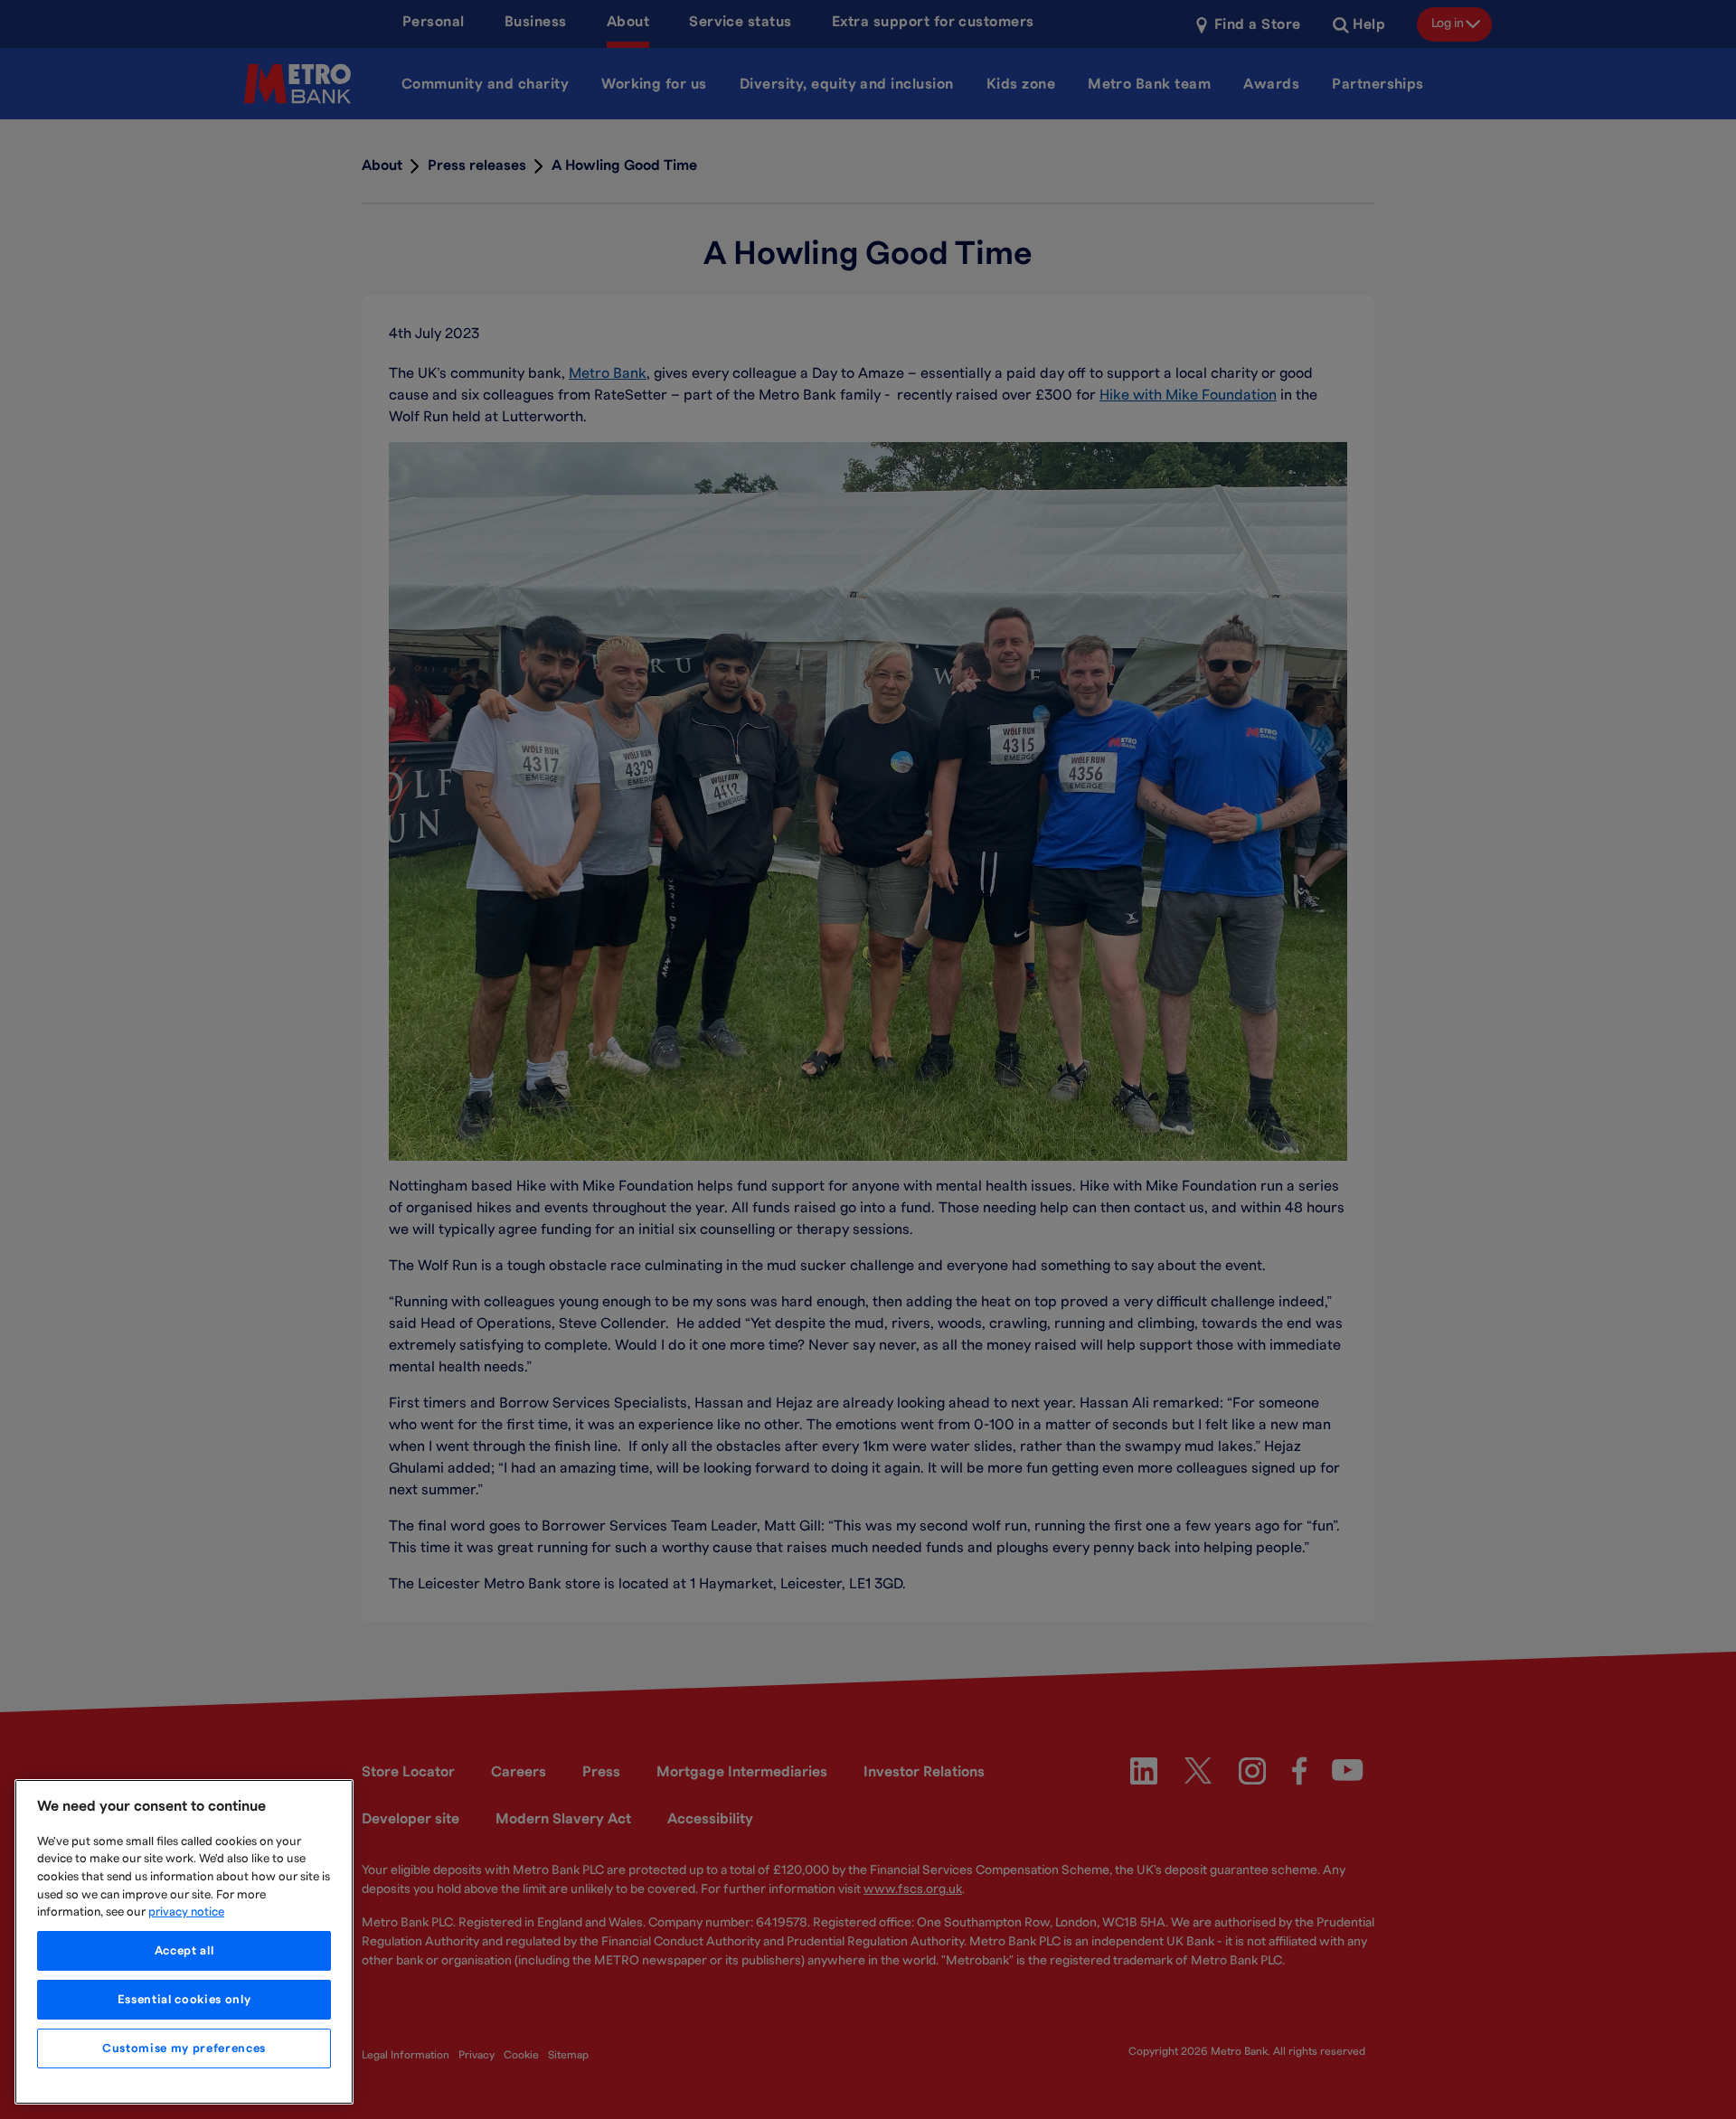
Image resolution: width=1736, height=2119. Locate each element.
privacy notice (186, 1912)
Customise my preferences (184, 2048)
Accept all (184, 1951)
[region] (184, 1942)
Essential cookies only (184, 2000)
